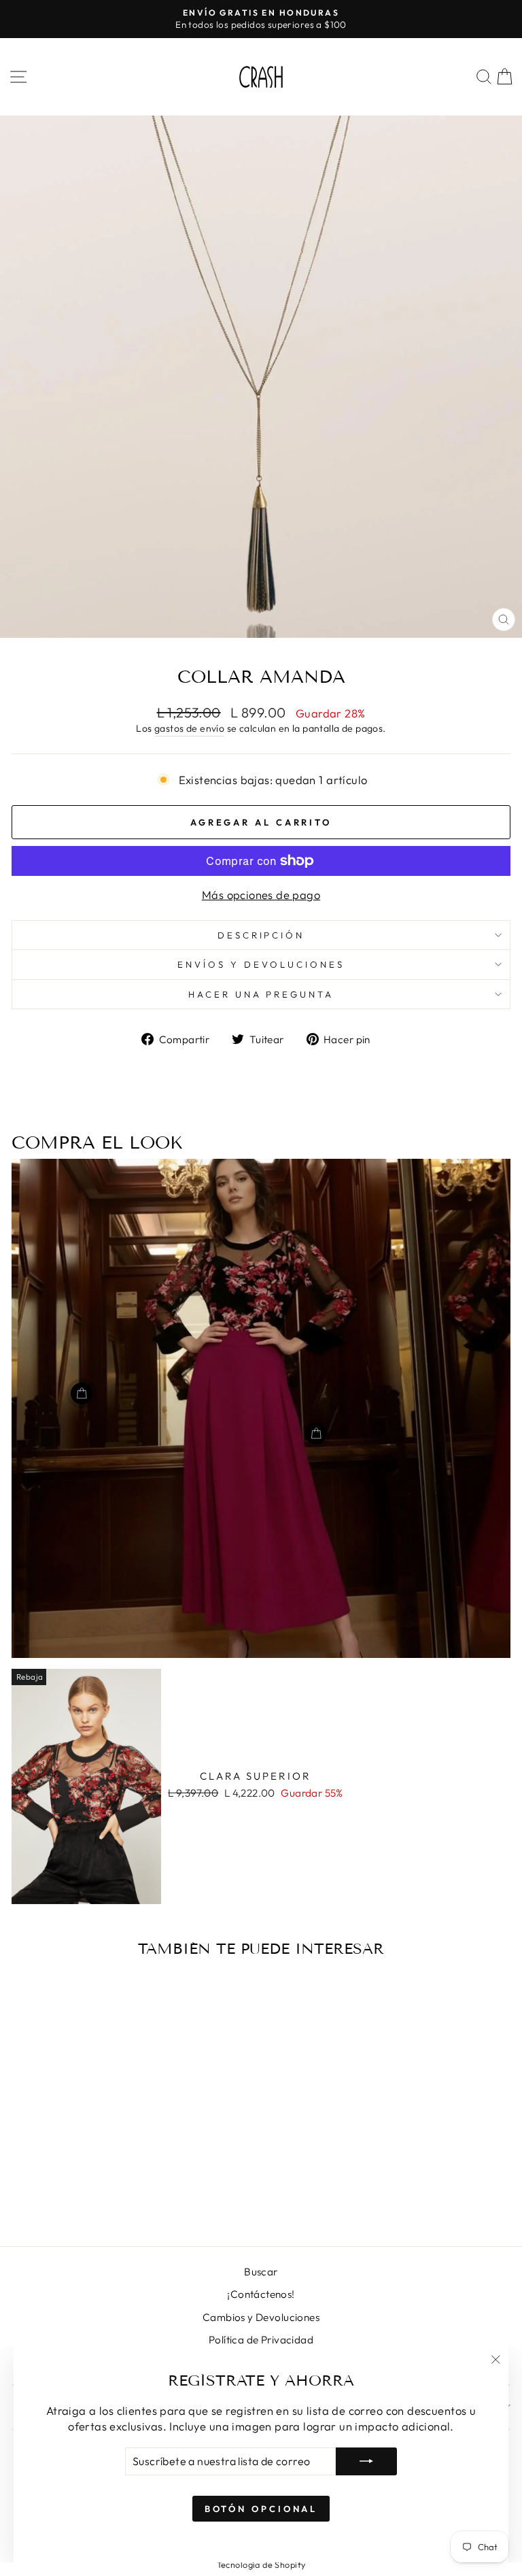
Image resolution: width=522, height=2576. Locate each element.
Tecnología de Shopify (261, 2564)
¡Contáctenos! (261, 2294)
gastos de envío (189, 728)
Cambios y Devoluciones (261, 2317)
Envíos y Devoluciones (261, 964)
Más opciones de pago (261, 895)
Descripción (261, 935)
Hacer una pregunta (261, 994)
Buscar (261, 2272)
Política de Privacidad (261, 2340)
